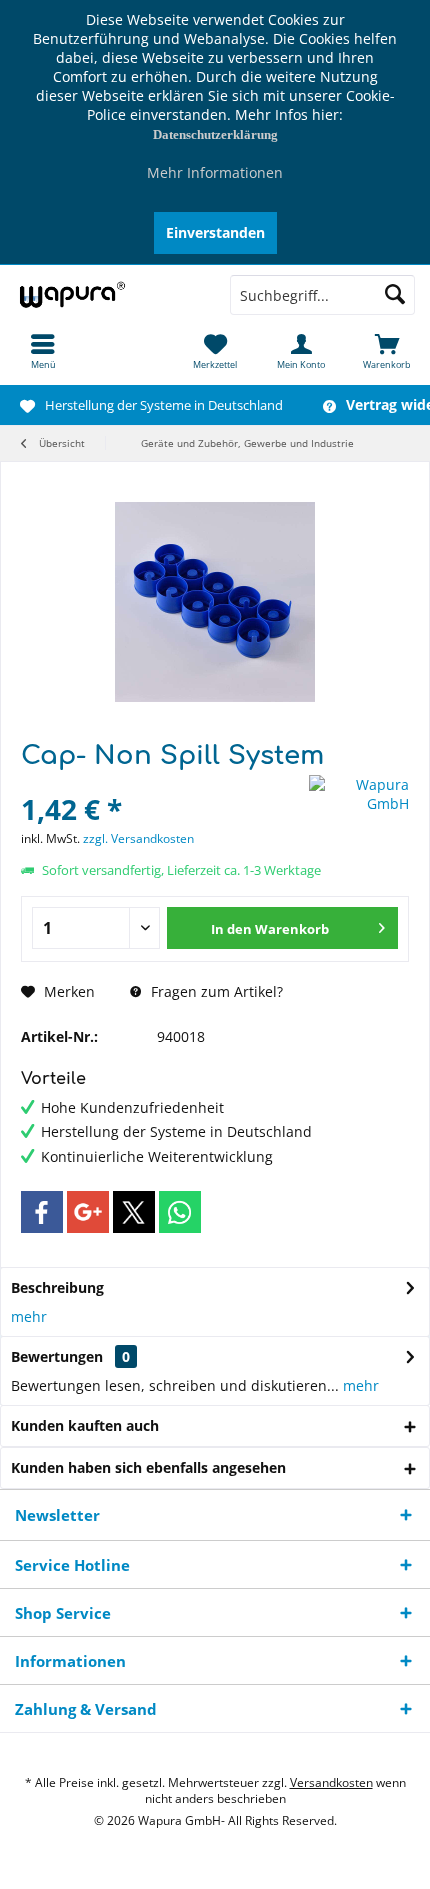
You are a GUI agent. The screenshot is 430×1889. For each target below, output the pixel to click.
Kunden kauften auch (85, 1425)
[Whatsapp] (180, 1212)
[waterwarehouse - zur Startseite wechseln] (107, 295)
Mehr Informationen (215, 172)
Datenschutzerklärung (215, 134)
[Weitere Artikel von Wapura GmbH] (359, 794)
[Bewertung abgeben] (162, 782)
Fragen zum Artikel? (215, 991)
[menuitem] (43, 351)
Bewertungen (57, 1356)
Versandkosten (331, 1782)
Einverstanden (215, 232)
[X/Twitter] (134, 1212)
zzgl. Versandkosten (138, 838)
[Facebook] (42, 1212)
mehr (29, 1316)
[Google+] (88, 1212)
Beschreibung (57, 1287)
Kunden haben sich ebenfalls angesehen (148, 1467)
